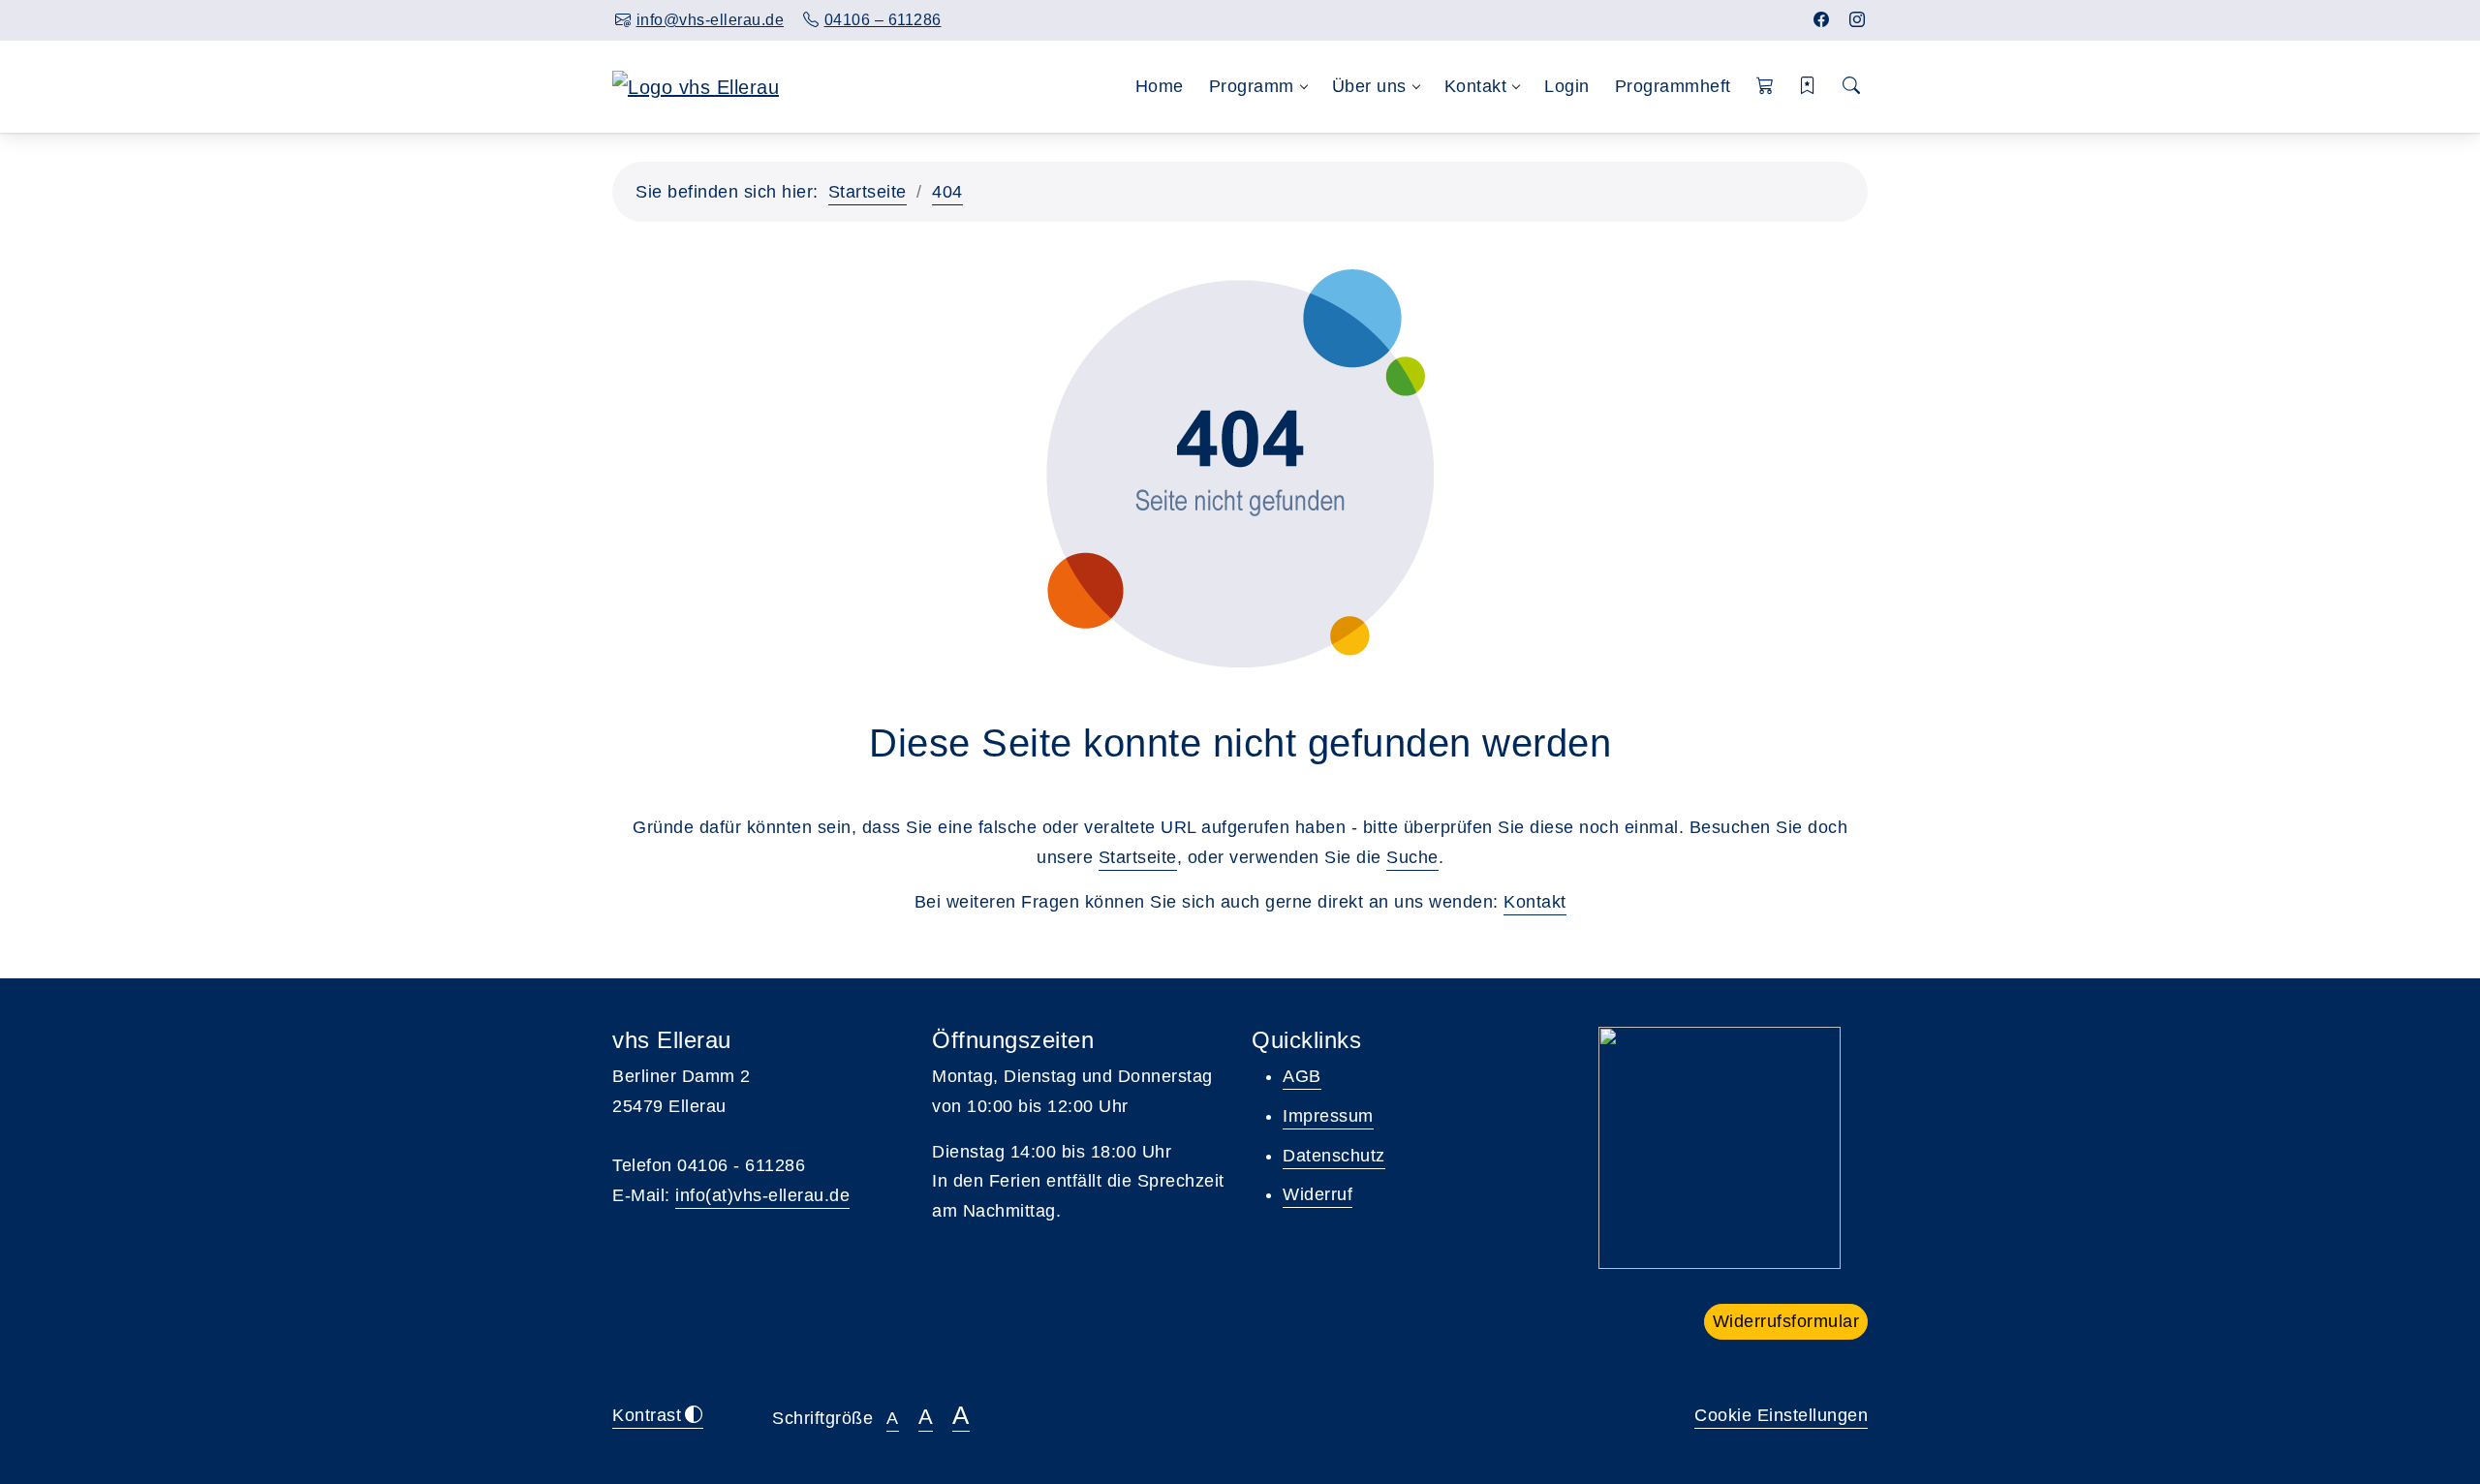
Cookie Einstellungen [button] (1781, 1415)
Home (1160, 86)
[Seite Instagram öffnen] (1858, 20)
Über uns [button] (1369, 86)
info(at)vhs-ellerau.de (762, 1195)
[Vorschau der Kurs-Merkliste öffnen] (1808, 87)
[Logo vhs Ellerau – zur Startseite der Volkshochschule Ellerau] (696, 85)
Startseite (868, 192)
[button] (1766, 87)
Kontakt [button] (1476, 86)
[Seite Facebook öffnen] (1822, 20)
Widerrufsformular (1786, 1321)
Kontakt (1535, 902)
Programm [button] (1252, 86)
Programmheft (1673, 86)
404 (947, 192)
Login (1567, 86)
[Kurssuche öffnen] (1852, 87)
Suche (1412, 857)
